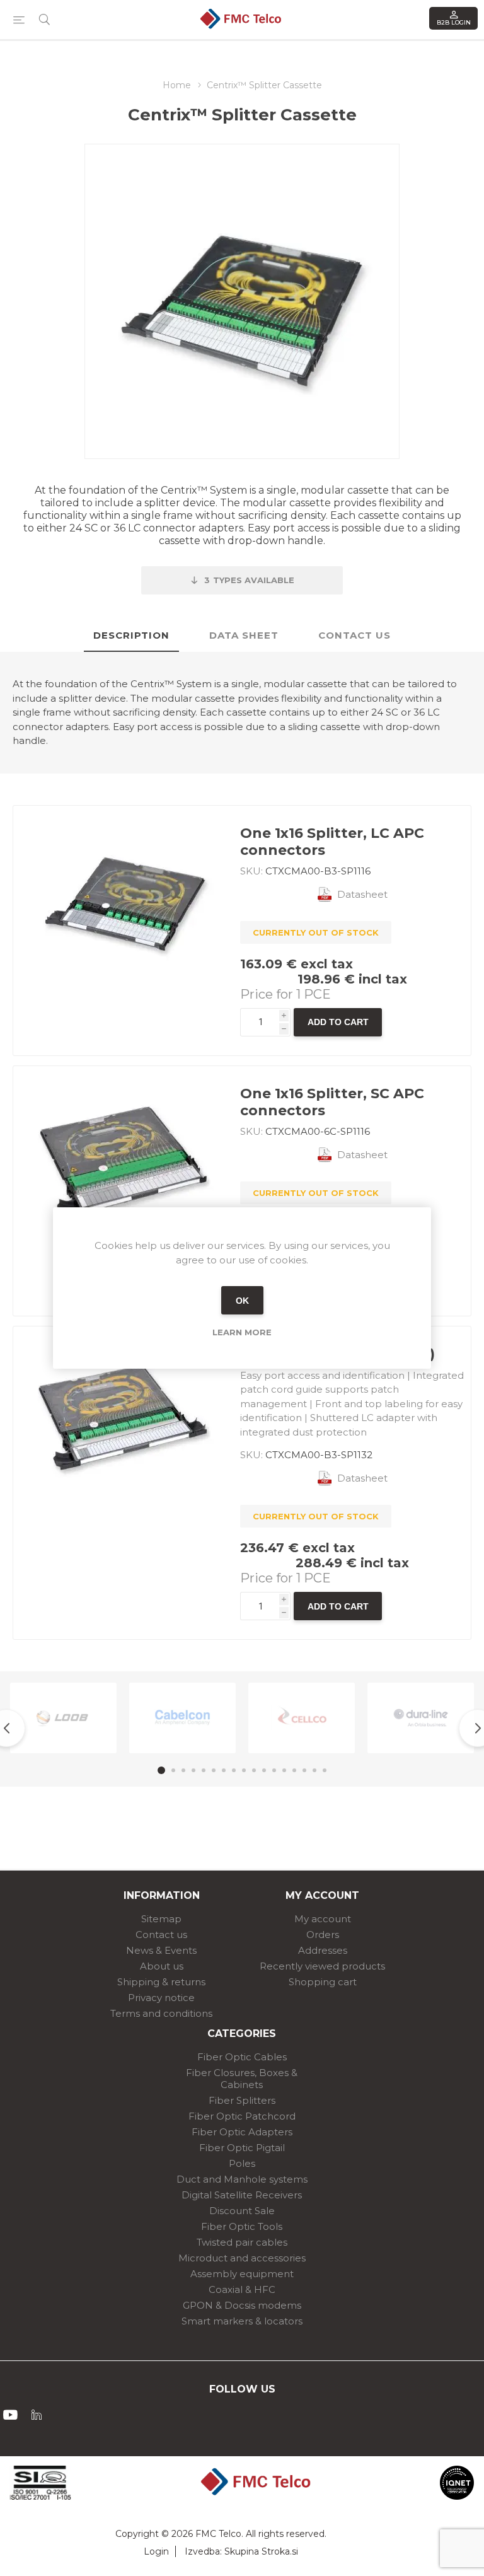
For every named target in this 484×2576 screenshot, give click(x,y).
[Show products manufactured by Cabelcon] (182, 1718)
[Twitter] (37, 2415)
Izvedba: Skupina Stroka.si (241, 2551)
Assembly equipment (242, 2274)
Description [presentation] (131, 635)
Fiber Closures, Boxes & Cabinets (242, 2079)
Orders (323, 1935)
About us (162, 1966)
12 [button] (274, 1770)
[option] (63, 1718)
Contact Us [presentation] (354, 635)
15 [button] (304, 1770)
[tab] (131, 636)
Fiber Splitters (242, 2100)
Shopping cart (323, 1982)
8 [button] (234, 1770)
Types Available (249, 580)
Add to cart (338, 1022)
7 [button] (224, 1770)
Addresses (323, 1950)
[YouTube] (10, 2415)
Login (156, 2551)
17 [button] (325, 1770)
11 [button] (264, 1770)
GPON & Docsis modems (242, 2305)
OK (242, 1301)
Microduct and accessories (242, 2258)
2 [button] (173, 1770)
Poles (242, 2163)
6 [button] (214, 1770)
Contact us (161, 1935)
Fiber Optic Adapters (242, 2132)
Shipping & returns (161, 1982)
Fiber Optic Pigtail (242, 2148)
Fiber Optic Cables (242, 2057)
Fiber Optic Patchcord (242, 2116)
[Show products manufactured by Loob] (63, 1718)
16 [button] (314, 1770)
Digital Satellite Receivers (242, 2195)
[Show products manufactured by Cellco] (302, 1718)
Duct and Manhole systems (242, 2179)
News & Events (161, 1950)
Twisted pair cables (242, 2242)
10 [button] (254, 1770)
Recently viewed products (322, 1966)
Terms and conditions (161, 2013)
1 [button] (161, 1770)
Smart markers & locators (242, 2321)
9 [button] (244, 1770)
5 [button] (204, 1770)
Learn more (242, 1332)
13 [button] (284, 1770)
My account (323, 1919)
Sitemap (161, 1919)
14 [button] (294, 1770)
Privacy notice (161, 1998)
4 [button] (193, 1770)
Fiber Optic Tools (242, 2226)
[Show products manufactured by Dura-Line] (421, 1718)
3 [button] (183, 1770)
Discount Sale (242, 2211)
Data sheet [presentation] (244, 635)
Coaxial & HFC (242, 2289)
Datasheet (362, 894)
